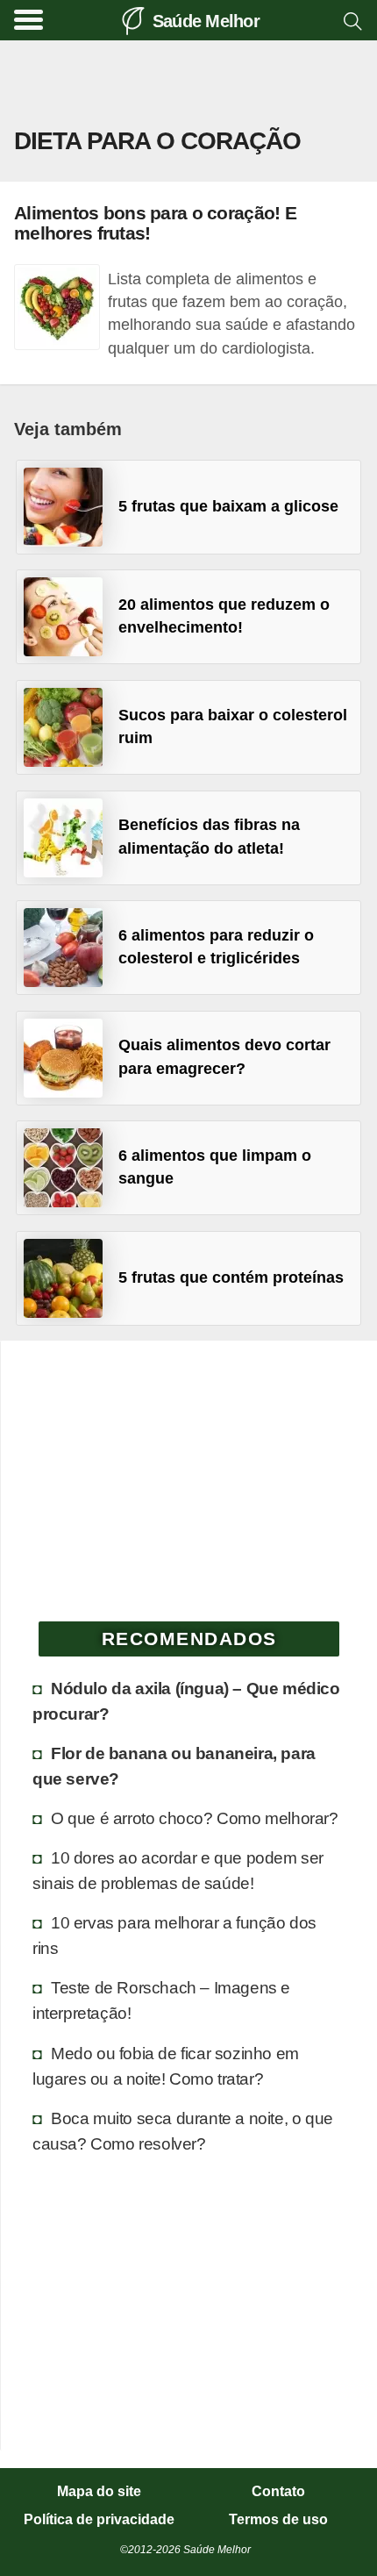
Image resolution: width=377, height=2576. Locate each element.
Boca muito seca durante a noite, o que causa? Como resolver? (183, 2131)
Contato (278, 2492)
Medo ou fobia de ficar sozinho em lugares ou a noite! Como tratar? (166, 2066)
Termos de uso (278, 2520)
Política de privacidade (99, 2520)
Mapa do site (99, 2492)
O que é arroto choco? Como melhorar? (195, 1818)
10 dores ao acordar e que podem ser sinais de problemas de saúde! (178, 1870)
